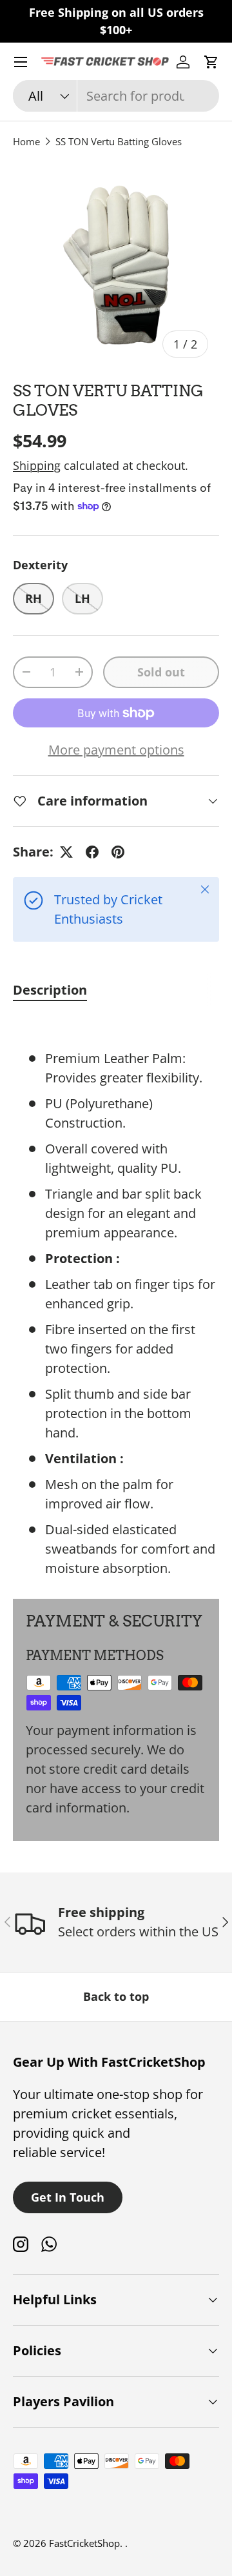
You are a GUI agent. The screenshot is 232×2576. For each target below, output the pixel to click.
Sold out (161, 672)
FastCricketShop (84, 2543)
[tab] (50, 990)
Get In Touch (68, 2197)
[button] (211, 62)
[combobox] (116, 96)
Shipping (37, 465)
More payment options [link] (116, 750)
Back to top (116, 1996)
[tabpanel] (116, 1297)
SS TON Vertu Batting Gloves (119, 141)
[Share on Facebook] (92, 852)
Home (26, 141)
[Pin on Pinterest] (118, 852)
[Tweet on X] (66, 852)
